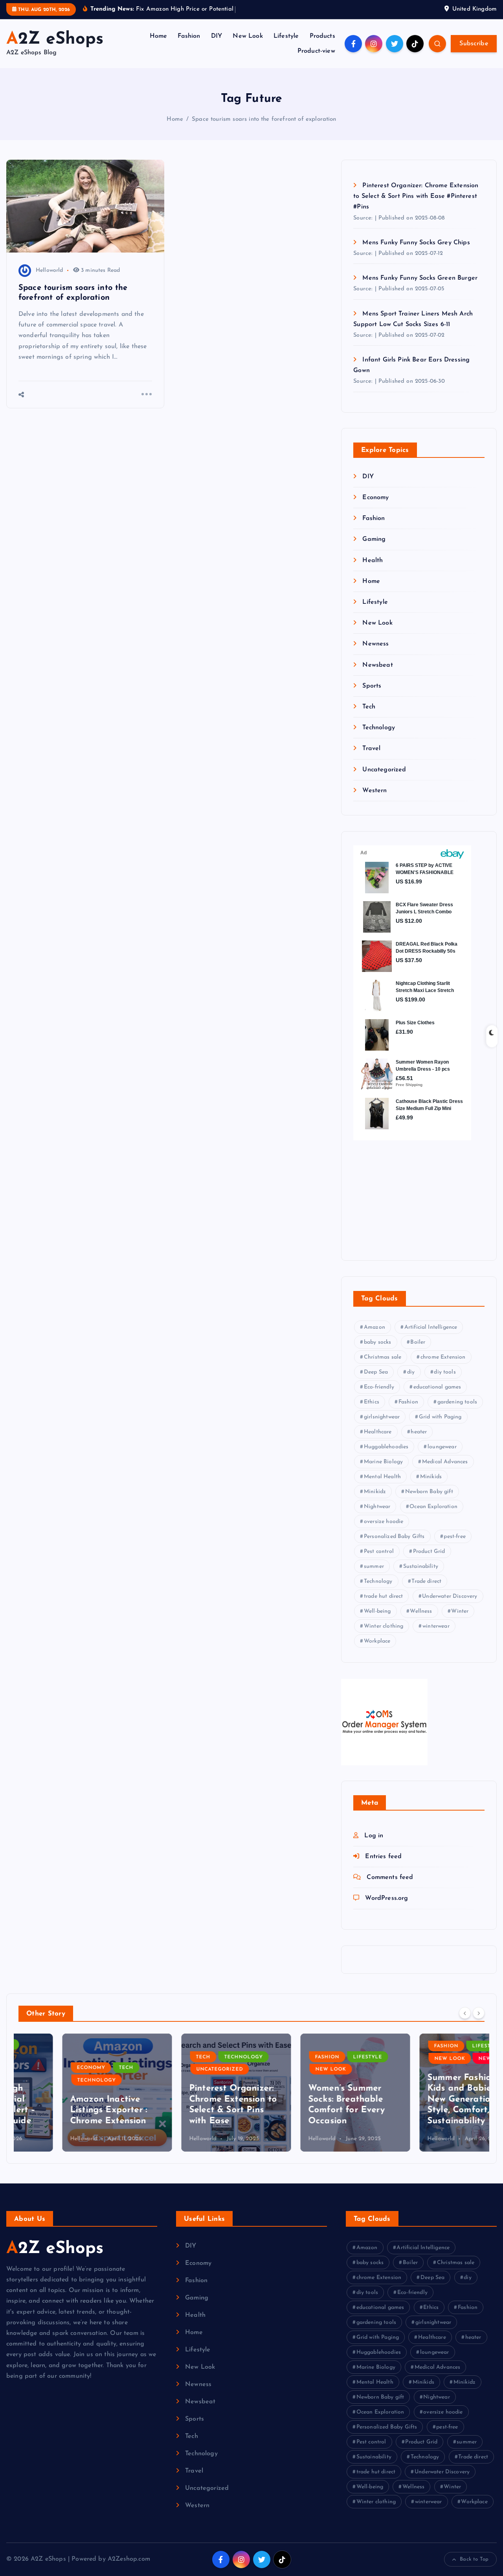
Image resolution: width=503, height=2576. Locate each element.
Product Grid (429, 1552)
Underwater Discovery (450, 1597)
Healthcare (378, 1432)
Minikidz (375, 1492)
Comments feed (390, 1878)
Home (159, 36)
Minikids (431, 1477)
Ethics (372, 1402)
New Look (248, 36)
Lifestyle (286, 36)
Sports (372, 686)
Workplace (377, 1642)
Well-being (377, 1612)
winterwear (436, 1627)
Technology (379, 728)
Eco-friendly (379, 1388)
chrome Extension (443, 1358)
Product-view (316, 51)
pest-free (454, 1537)
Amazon (374, 1328)
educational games (437, 1388)
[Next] (479, 2013)
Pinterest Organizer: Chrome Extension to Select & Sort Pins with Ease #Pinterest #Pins (416, 196)
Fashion (189, 36)
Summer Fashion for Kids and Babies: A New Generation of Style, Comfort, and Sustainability (426, 2099)
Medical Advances (445, 1462)
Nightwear (377, 1507)
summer (374, 1567)
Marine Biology (383, 1462)
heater (419, 1432)
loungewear (442, 1447)
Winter (460, 1612)
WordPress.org (386, 1899)
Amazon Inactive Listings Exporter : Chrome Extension (65, 2110)
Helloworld (50, 270)
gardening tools (457, 1402)
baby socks (378, 1343)
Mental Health (382, 1477)
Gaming (374, 540)
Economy (375, 498)
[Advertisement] (402, 1194)
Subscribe (474, 44)
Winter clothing (384, 1627)
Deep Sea (376, 1373)
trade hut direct (384, 1597)
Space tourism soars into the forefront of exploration (264, 119)
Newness (375, 644)
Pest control (379, 1552)
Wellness (421, 1612)
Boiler (418, 1343)
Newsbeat (377, 665)
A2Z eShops (55, 2249)
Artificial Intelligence (431, 1328)
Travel (371, 749)
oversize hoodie (384, 1522)
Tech (369, 707)
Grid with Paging (440, 1417)
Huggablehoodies (386, 1447)
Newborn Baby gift (429, 1492)
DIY (217, 36)
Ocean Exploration (433, 1507)
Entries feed (383, 1857)
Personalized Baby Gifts (394, 1537)
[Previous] (465, 2013)
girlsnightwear (382, 1417)
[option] (73, 2093)
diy (411, 1373)
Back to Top (474, 2559)
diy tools (445, 1373)
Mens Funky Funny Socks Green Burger (420, 278)
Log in (374, 1836)
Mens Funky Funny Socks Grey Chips (416, 243)
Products (322, 36)
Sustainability (421, 1567)
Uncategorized (384, 770)
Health (373, 561)
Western (374, 791)
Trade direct (426, 1582)
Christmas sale (383, 1358)
